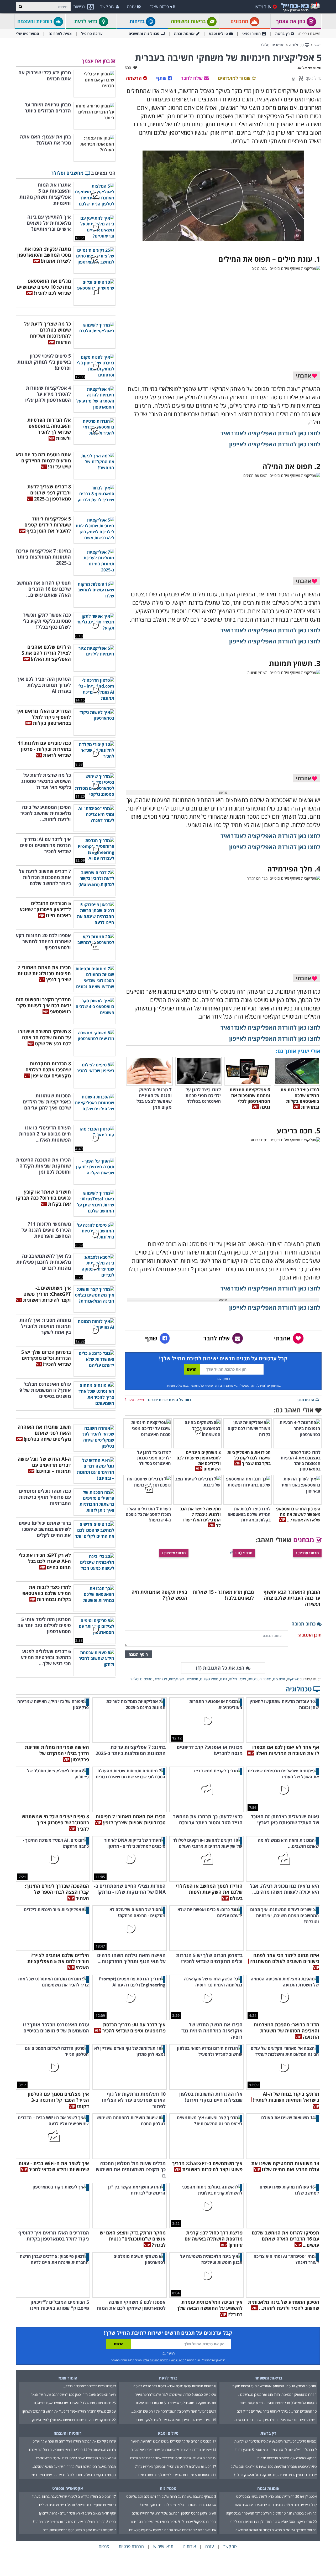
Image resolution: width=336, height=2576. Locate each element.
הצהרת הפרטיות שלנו (211, 1385)
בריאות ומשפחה (189, 21)
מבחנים (304, 1540)
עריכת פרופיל (92, 33)
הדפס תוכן (306, 1400)
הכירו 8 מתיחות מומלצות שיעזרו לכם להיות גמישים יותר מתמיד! (74, 2522)
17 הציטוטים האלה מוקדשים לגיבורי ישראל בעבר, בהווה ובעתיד (74, 2496)
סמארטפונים (209, 1679)
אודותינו (189, 2546)
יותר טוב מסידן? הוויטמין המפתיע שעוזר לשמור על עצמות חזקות (274, 2386)
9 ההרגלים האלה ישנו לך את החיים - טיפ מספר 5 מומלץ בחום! (276, 2450)
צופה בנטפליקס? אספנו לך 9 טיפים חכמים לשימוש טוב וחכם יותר (173, 2522)
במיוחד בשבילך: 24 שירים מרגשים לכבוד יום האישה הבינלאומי (276, 2530)
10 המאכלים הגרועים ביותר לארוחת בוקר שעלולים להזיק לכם (277, 2411)
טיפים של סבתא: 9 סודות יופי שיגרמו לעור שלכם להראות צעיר (176, 2394)
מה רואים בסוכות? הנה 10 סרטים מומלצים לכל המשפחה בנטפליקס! (271, 2513)
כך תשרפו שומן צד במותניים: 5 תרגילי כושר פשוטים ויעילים (77, 2505)
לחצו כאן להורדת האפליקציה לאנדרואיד (270, 433)
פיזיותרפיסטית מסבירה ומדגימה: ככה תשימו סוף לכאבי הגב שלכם (274, 2466)
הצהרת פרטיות (131, 2546)
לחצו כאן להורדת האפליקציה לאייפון (275, 444)
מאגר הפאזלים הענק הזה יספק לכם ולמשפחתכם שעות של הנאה (73, 2394)
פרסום (104, 2546)
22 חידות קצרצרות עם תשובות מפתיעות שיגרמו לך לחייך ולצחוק (74, 2420)
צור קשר (107, 7)
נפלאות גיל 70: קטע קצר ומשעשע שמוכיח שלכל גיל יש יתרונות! (275, 2441)
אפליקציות (176, 1679)
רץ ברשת (282, 33)
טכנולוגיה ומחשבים (144, 33)
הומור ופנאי (251, 33)
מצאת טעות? (134, 1400)
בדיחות (138, 21)
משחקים (293, 1679)
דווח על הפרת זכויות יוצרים (170, 1400)
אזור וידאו (263, 7)
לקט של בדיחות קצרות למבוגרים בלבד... (90, 2386)
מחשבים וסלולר (272, 45)
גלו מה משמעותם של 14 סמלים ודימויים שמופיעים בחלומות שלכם (72, 2450)
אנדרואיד (161, 1679)
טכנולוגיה (297, 45)
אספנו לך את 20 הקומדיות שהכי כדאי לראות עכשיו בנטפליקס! (276, 2496)
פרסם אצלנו (159, 7)
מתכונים (240, 21)
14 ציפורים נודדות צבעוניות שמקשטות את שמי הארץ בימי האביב (174, 2450)
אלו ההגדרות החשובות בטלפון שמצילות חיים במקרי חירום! (178, 2505)
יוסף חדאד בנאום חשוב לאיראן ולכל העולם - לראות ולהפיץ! (77, 2513)
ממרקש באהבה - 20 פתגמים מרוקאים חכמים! (287, 2458)
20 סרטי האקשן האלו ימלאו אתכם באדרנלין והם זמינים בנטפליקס (274, 2522)
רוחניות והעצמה (35, 21)
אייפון (242, 1679)
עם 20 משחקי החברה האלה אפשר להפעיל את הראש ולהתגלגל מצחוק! (69, 2411)
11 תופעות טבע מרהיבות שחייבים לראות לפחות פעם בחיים (177, 2475)
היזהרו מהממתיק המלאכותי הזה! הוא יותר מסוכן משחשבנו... (277, 2394)
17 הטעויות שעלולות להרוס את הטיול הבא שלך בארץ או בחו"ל (175, 2466)
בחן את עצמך (291, 21)
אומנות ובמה (184, 33)
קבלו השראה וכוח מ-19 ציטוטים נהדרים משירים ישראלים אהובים (274, 2505)
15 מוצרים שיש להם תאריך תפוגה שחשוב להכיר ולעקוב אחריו (176, 2420)
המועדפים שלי (27, 33)
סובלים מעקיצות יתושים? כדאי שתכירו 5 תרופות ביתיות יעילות (176, 2403)
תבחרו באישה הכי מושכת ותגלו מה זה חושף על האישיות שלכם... (74, 2466)
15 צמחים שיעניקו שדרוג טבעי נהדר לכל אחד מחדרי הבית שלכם (173, 2458)
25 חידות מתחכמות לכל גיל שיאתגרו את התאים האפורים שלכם (75, 2403)
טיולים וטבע (218, 33)
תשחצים (192, 1679)
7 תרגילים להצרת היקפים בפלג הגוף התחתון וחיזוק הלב (79, 2530)
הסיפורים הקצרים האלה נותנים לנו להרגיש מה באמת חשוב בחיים (73, 2475)
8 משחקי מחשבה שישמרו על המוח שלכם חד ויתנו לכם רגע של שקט (171, 2496)
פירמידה (265, 1679)
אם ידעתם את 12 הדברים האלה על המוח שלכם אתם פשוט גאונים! (172, 2530)
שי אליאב (304, 68)
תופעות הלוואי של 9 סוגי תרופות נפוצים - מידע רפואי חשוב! (278, 2403)
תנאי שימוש (233, 1385)
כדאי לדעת (86, 21)
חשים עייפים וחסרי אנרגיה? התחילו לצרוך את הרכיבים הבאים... (275, 2420)
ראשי (318, 45)
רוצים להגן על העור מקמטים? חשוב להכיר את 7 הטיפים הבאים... (174, 2411)
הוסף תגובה (138, 1654)
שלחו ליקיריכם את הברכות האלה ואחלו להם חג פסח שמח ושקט (74, 2441)
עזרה (131, 7)
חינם (224, 1679)
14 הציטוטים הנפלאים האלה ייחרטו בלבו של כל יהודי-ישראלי (76, 2458)
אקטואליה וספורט (68, 2488)
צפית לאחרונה (60, 33)
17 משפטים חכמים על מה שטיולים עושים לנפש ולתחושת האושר (174, 2441)
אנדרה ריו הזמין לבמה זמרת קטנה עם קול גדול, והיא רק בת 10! (275, 2475)
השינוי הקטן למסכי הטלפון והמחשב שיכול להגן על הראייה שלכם (174, 2513)
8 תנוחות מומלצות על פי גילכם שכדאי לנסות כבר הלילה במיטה (175, 2386)
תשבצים (279, 1679)
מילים (233, 1679)
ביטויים (253, 1679)
